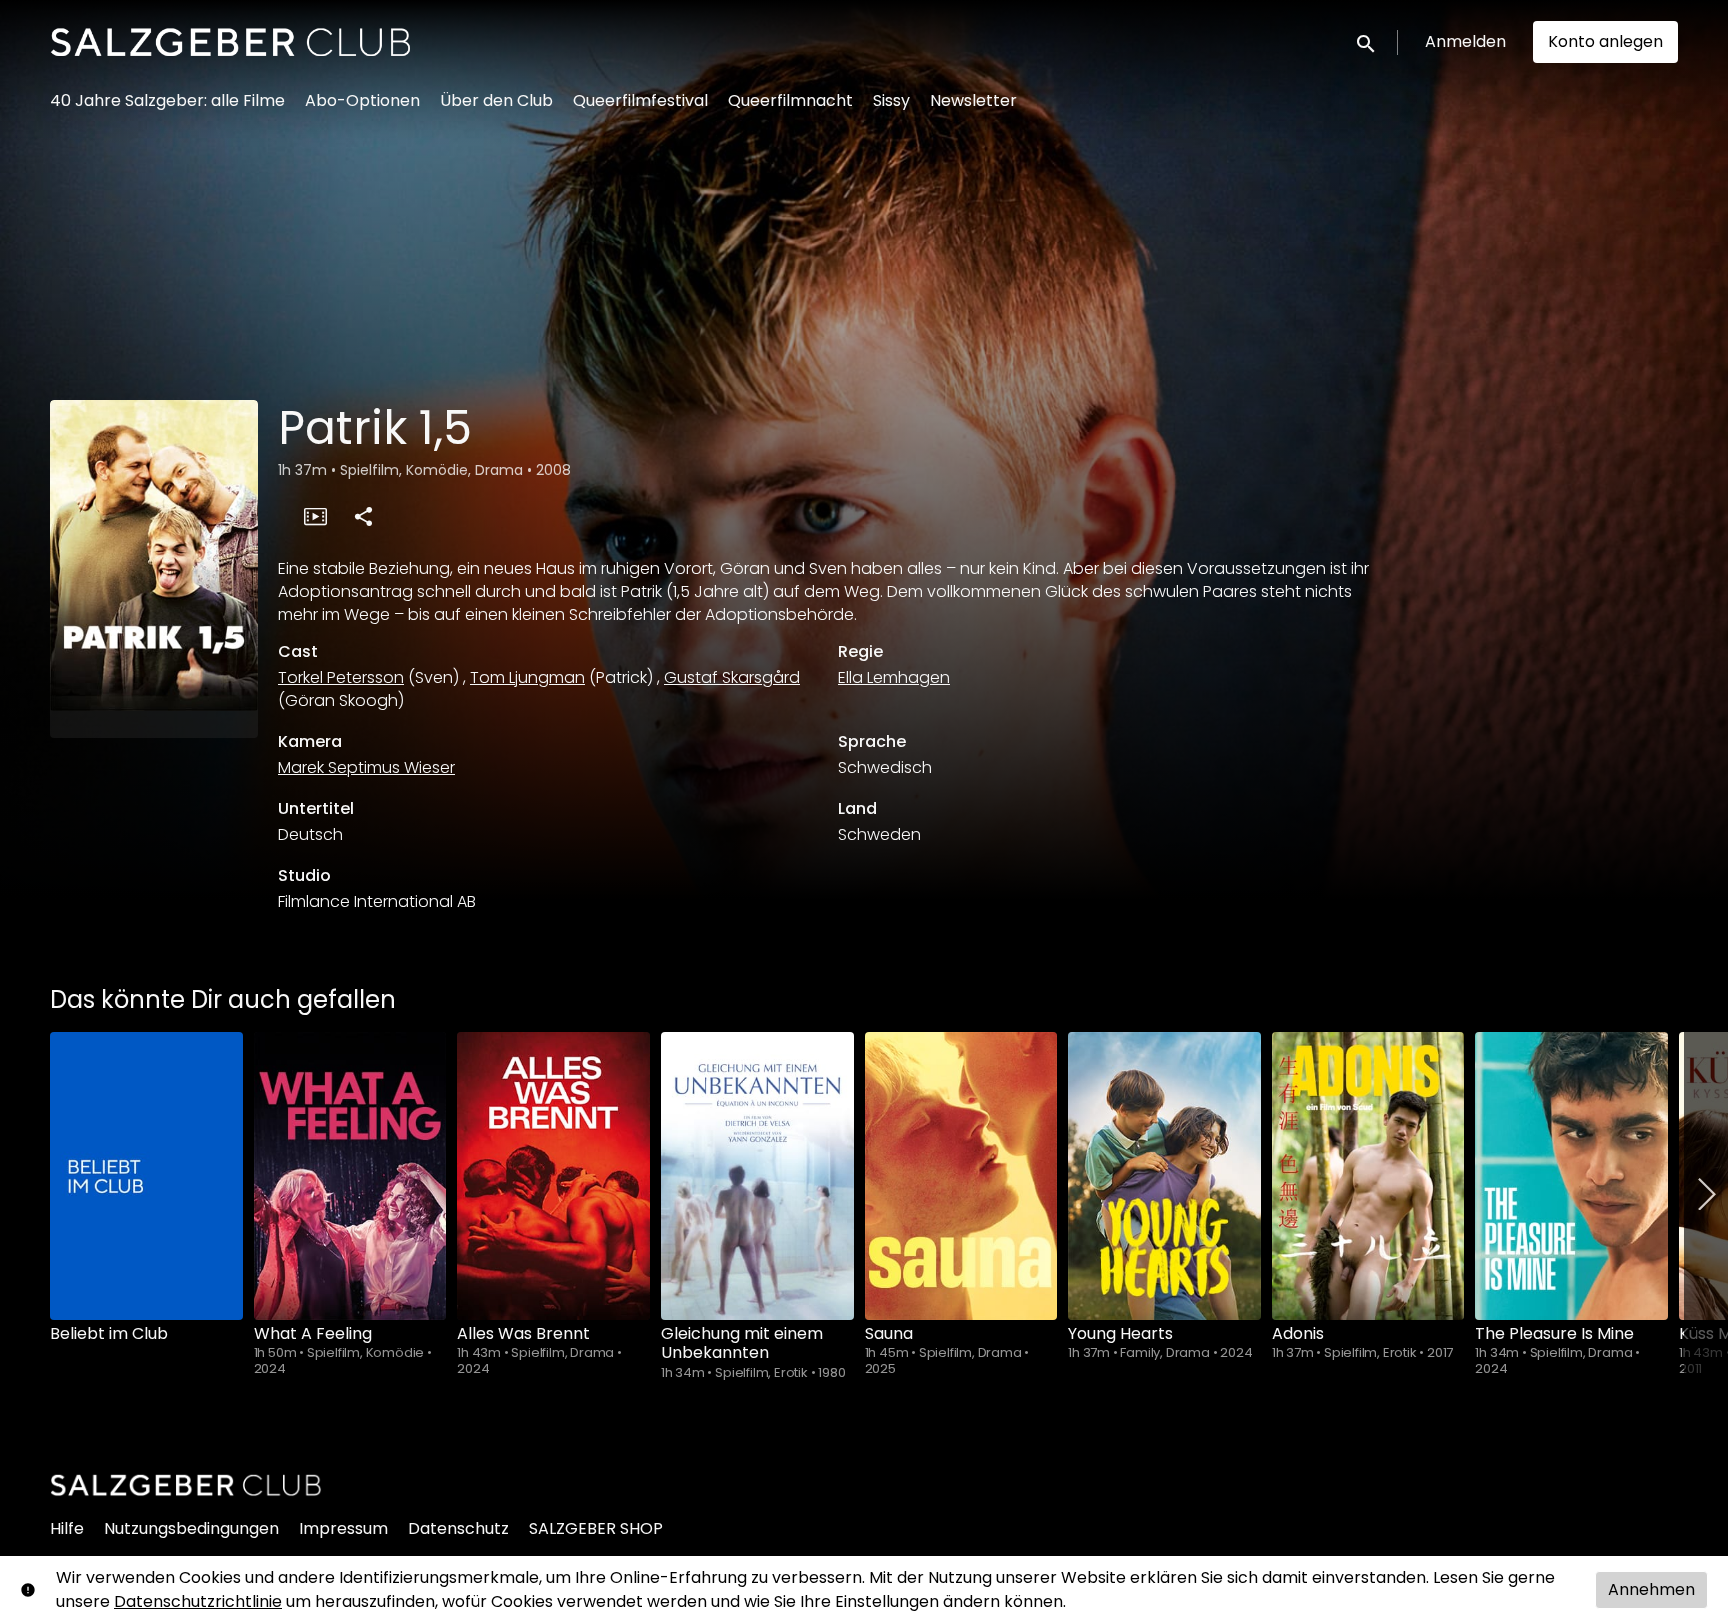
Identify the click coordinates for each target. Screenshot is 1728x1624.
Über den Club (496, 100)
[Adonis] (1368, 1176)
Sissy (891, 100)
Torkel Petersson (341, 677)
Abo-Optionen (362, 100)
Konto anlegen (1605, 41)
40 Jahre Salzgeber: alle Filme (167, 100)
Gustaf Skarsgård (732, 677)
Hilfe (67, 1528)
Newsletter (973, 100)
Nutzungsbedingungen (191, 1528)
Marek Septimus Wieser (366, 767)
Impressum (343, 1528)
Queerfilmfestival (640, 100)
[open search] (1367, 41)
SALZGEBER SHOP (596, 1528)
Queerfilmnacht (790, 100)
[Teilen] (363, 516)
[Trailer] (315, 516)
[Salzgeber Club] (186, 1485)
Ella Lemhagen (894, 677)
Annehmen (1651, 1589)
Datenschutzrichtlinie (198, 1601)
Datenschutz (458, 1528)
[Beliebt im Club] (146, 1176)
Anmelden (1465, 41)
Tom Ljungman (527, 677)
